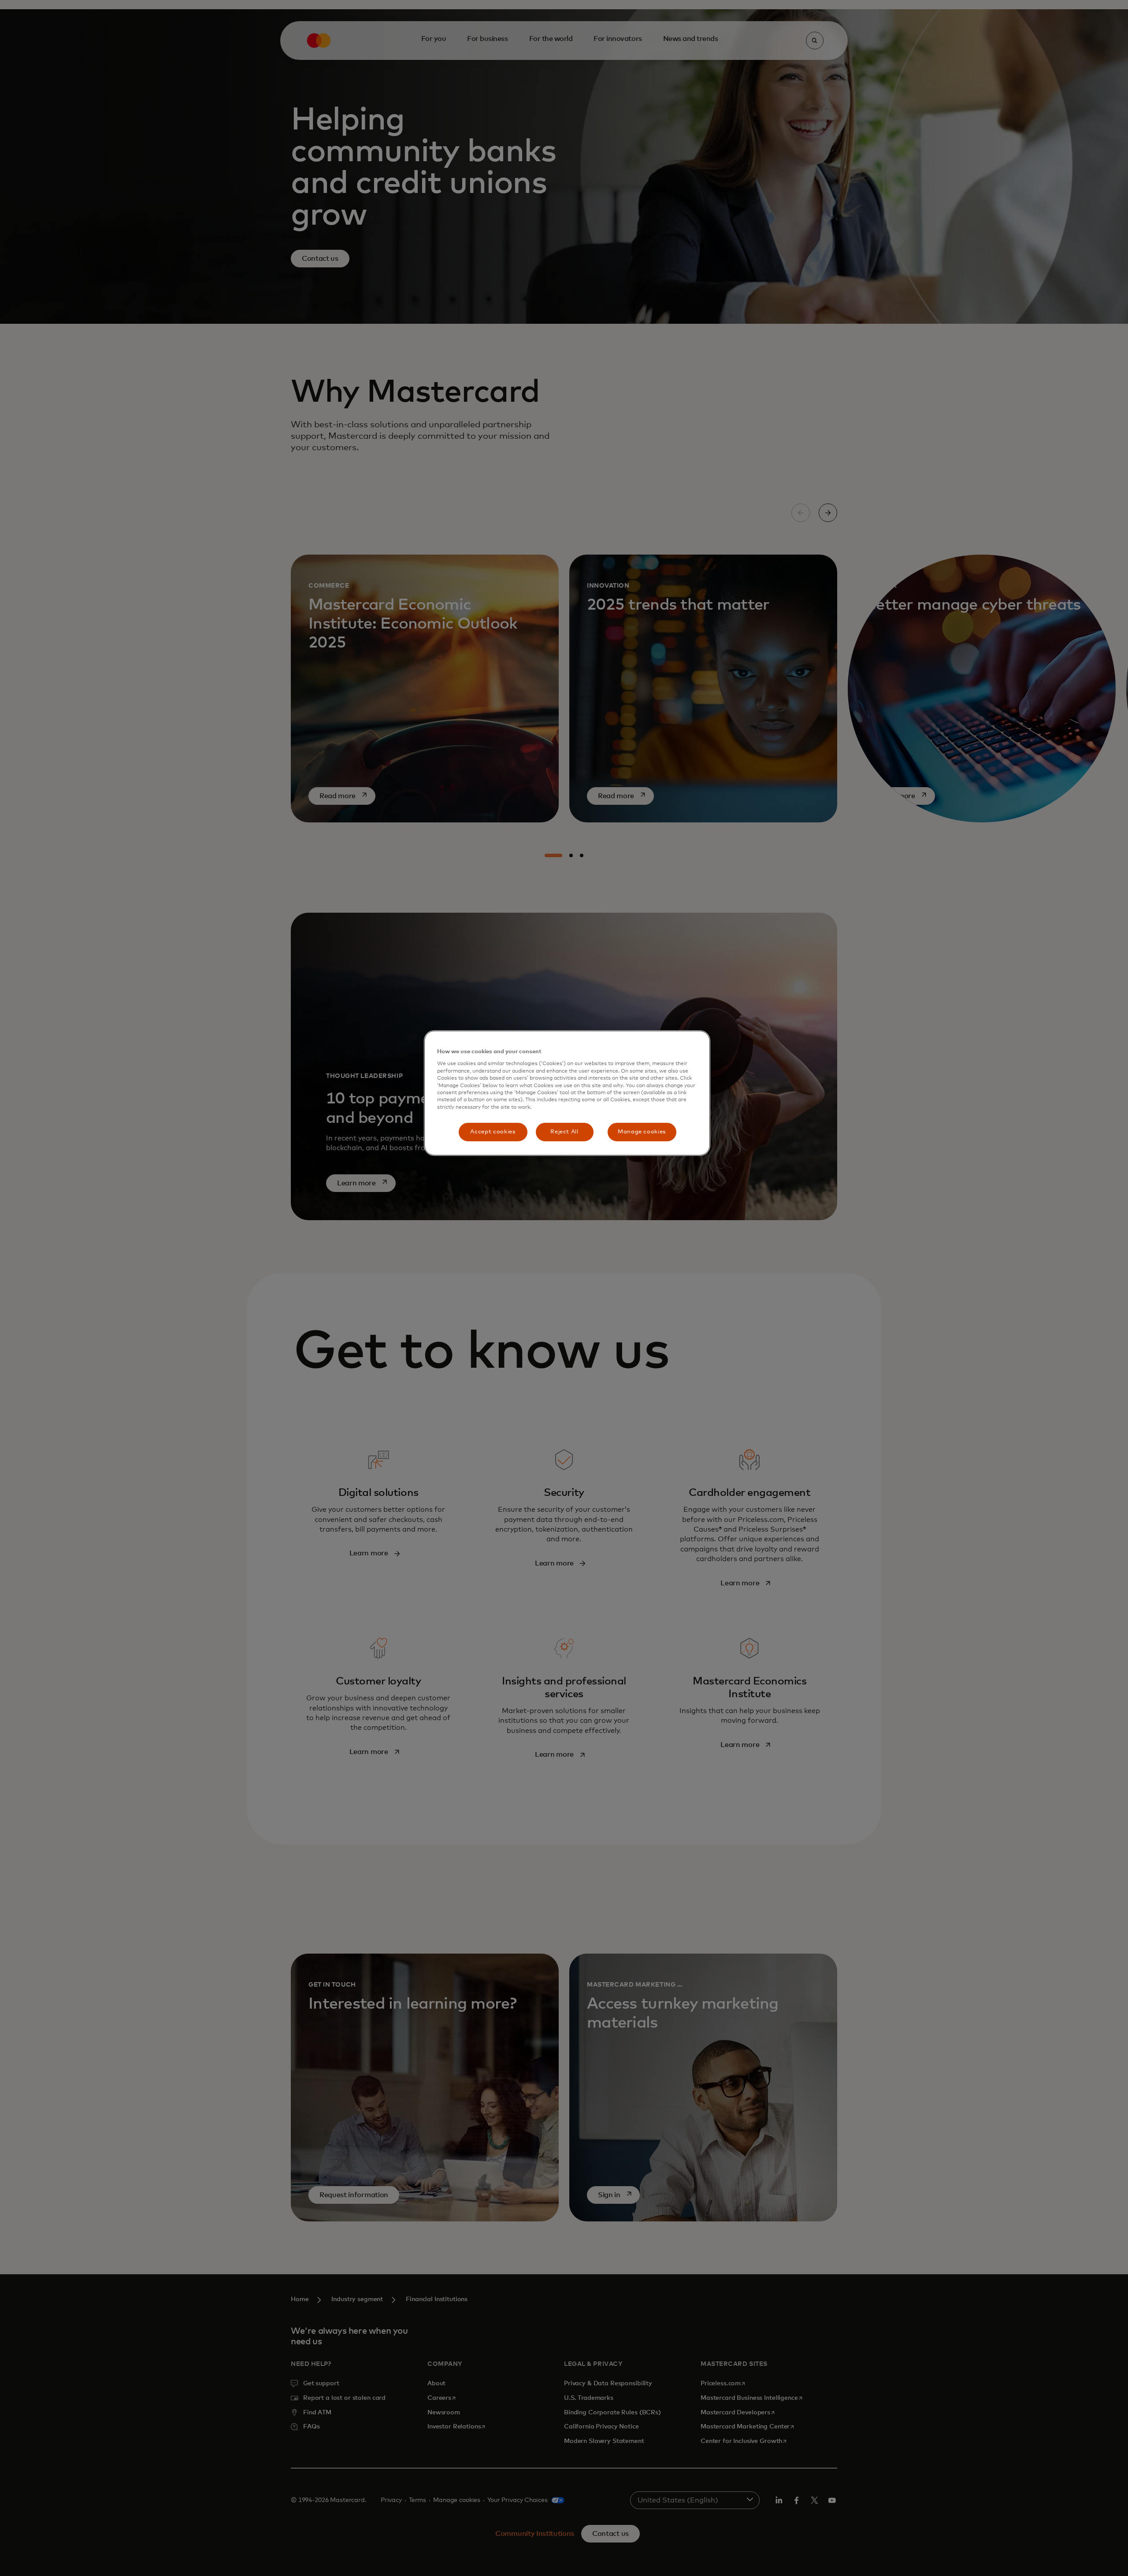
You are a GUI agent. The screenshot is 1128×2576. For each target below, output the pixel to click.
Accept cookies (493, 1132)
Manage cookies (642, 1132)
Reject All (564, 1132)
